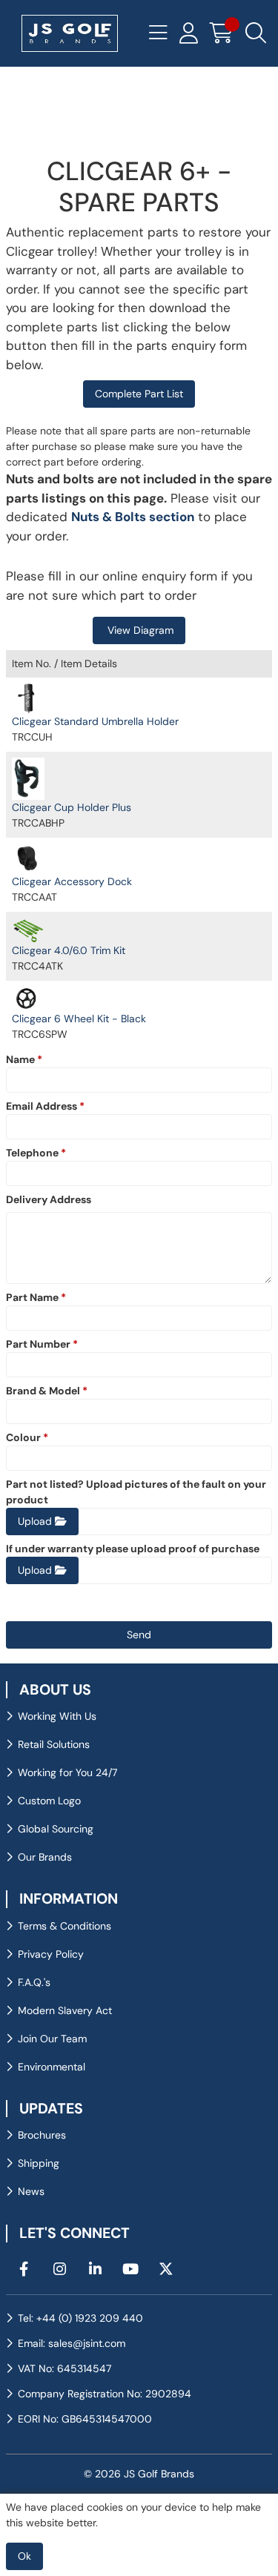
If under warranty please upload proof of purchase (133, 1549)
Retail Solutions (54, 1744)
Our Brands (45, 1857)
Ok (24, 2556)
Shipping (39, 2163)
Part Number (42, 1344)
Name (24, 1059)
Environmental (52, 2067)
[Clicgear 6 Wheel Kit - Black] (28, 999)
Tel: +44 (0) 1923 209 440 (80, 2318)
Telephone (36, 1153)
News (31, 2191)
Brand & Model (47, 1391)
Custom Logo (49, 1801)
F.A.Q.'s (34, 1982)
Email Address (45, 1106)
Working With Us (57, 1716)
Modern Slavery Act (65, 2010)
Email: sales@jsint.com (72, 2343)
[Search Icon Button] (256, 33)
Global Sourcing (56, 1829)
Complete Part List (139, 394)
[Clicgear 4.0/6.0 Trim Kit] (28, 930)
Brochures (42, 2135)
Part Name (36, 1297)
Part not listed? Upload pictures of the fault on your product (136, 1492)
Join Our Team (52, 2039)
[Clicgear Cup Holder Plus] (28, 779)
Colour (27, 1437)
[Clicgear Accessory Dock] (28, 858)
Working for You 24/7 (67, 1772)
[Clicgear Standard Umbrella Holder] (28, 699)
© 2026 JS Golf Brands (139, 2474)
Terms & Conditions (64, 1926)
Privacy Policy (51, 1954)
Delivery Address (49, 1199)
